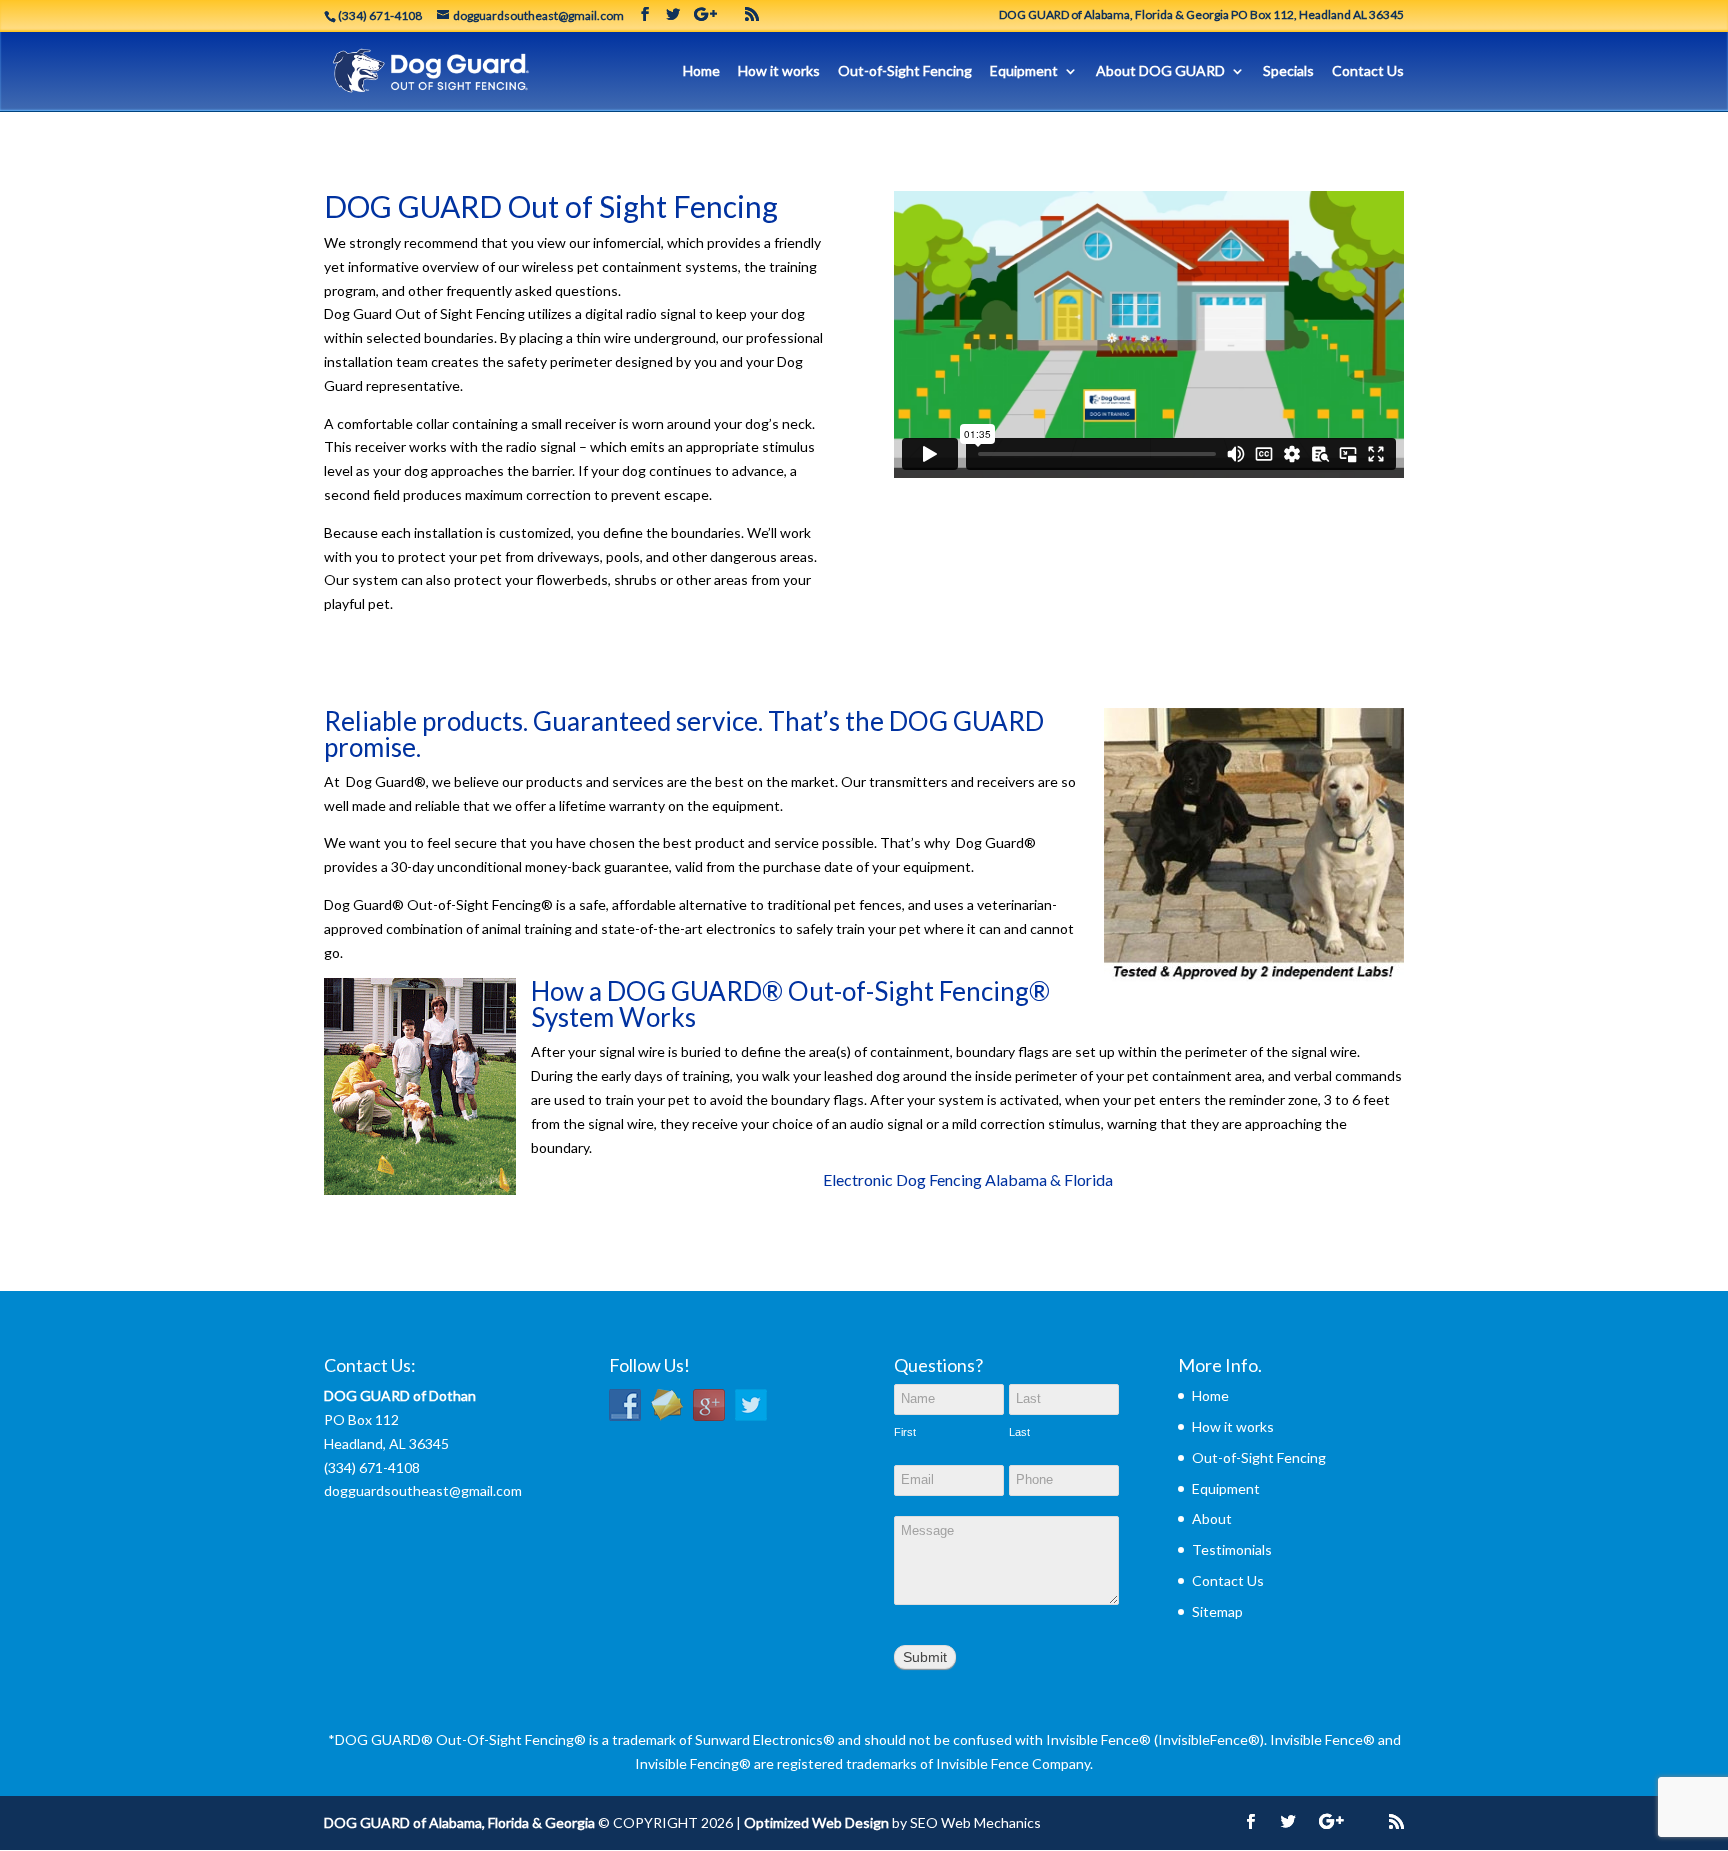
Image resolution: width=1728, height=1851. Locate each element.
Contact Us (1368, 71)
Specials (1288, 71)
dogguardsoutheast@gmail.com (423, 1490)
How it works (779, 71)
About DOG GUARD (1160, 71)
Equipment (1024, 71)
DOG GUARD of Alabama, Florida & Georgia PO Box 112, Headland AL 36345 (1201, 15)
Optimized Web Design (816, 1822)
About (1212, 1518)
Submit (925, 1657)
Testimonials (1232, 1549)
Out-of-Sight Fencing (905, 71)
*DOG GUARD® (380, 1739)
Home (701, 71)
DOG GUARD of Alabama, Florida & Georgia (459, 1822)
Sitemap (1217, 1611)
